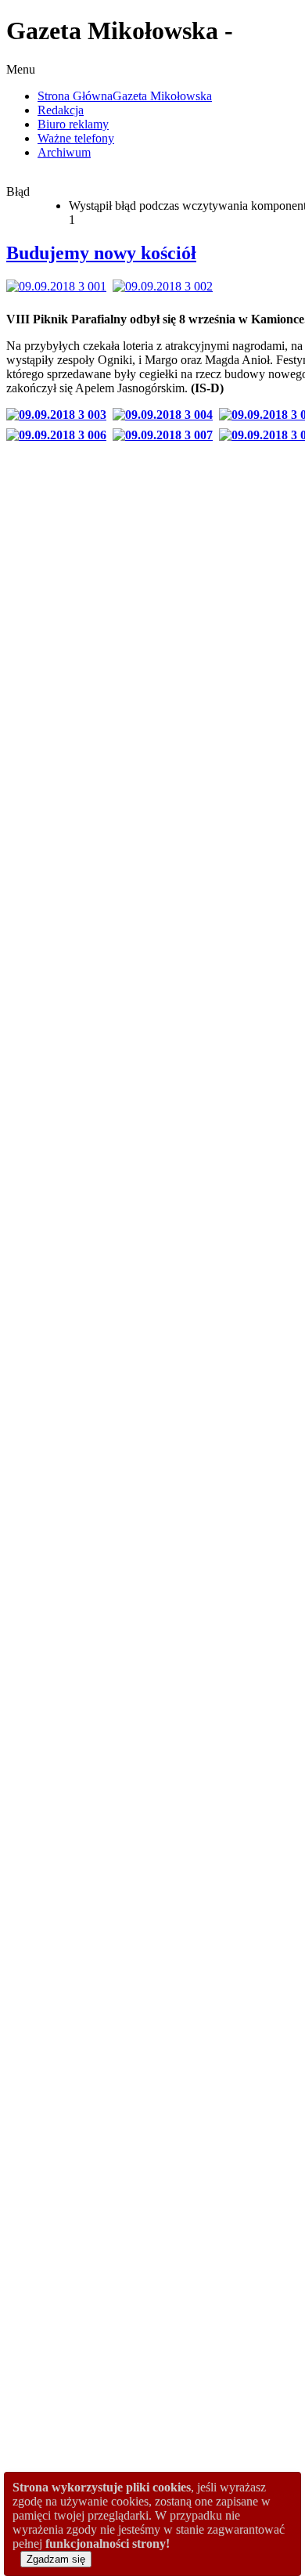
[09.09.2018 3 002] (166, 286)
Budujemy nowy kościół (101, 253)
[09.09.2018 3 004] (166, 415)
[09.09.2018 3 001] (59, 286)
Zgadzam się (56, 2559)
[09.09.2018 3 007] (166, 435)
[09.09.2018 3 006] (59, 435)
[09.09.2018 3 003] (59, 415)
